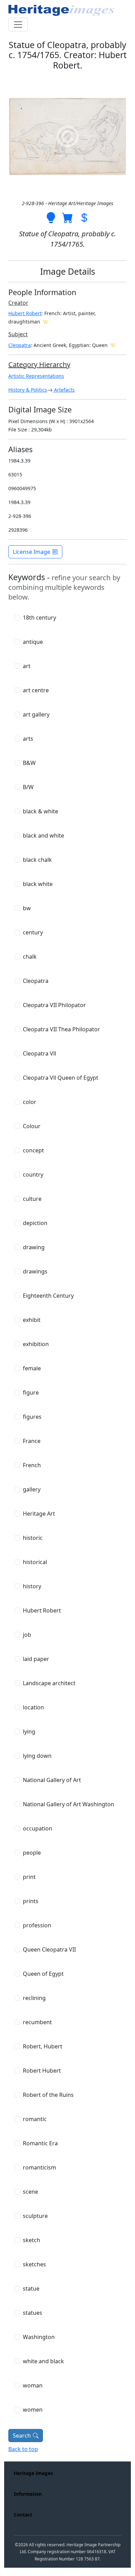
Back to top (23, 2449)
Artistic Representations (36, 376)
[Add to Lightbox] (51, 217)
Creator (18, 303)
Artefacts (64, 390)
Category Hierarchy (39, 364)
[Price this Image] (84, 217)
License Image (31, 552)
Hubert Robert (25, 313)
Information (28, 2494)
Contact (23, 2515)
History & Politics (28, 390)
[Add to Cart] (67, 217)
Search (22, 2436)
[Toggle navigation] (18, 25)
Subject (18, 334)
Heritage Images (33, 2473)
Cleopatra (20, 345)
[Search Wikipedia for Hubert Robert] (46, 321)
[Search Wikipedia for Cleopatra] (113, 345)
